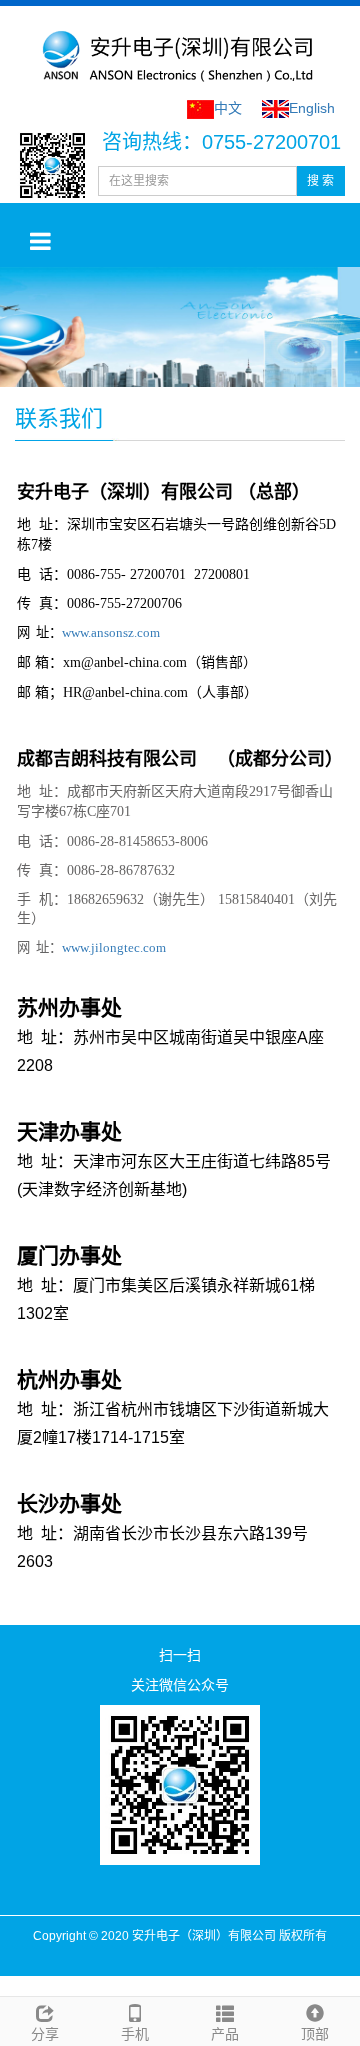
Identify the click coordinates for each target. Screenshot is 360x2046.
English (312, 108)
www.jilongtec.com (114, 947)
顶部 (315, 2034)
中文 (228, 108)
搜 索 (320, 181)
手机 (135, 2034)
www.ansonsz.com (111, 632)
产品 (225, 2034)
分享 (45, 2034)
